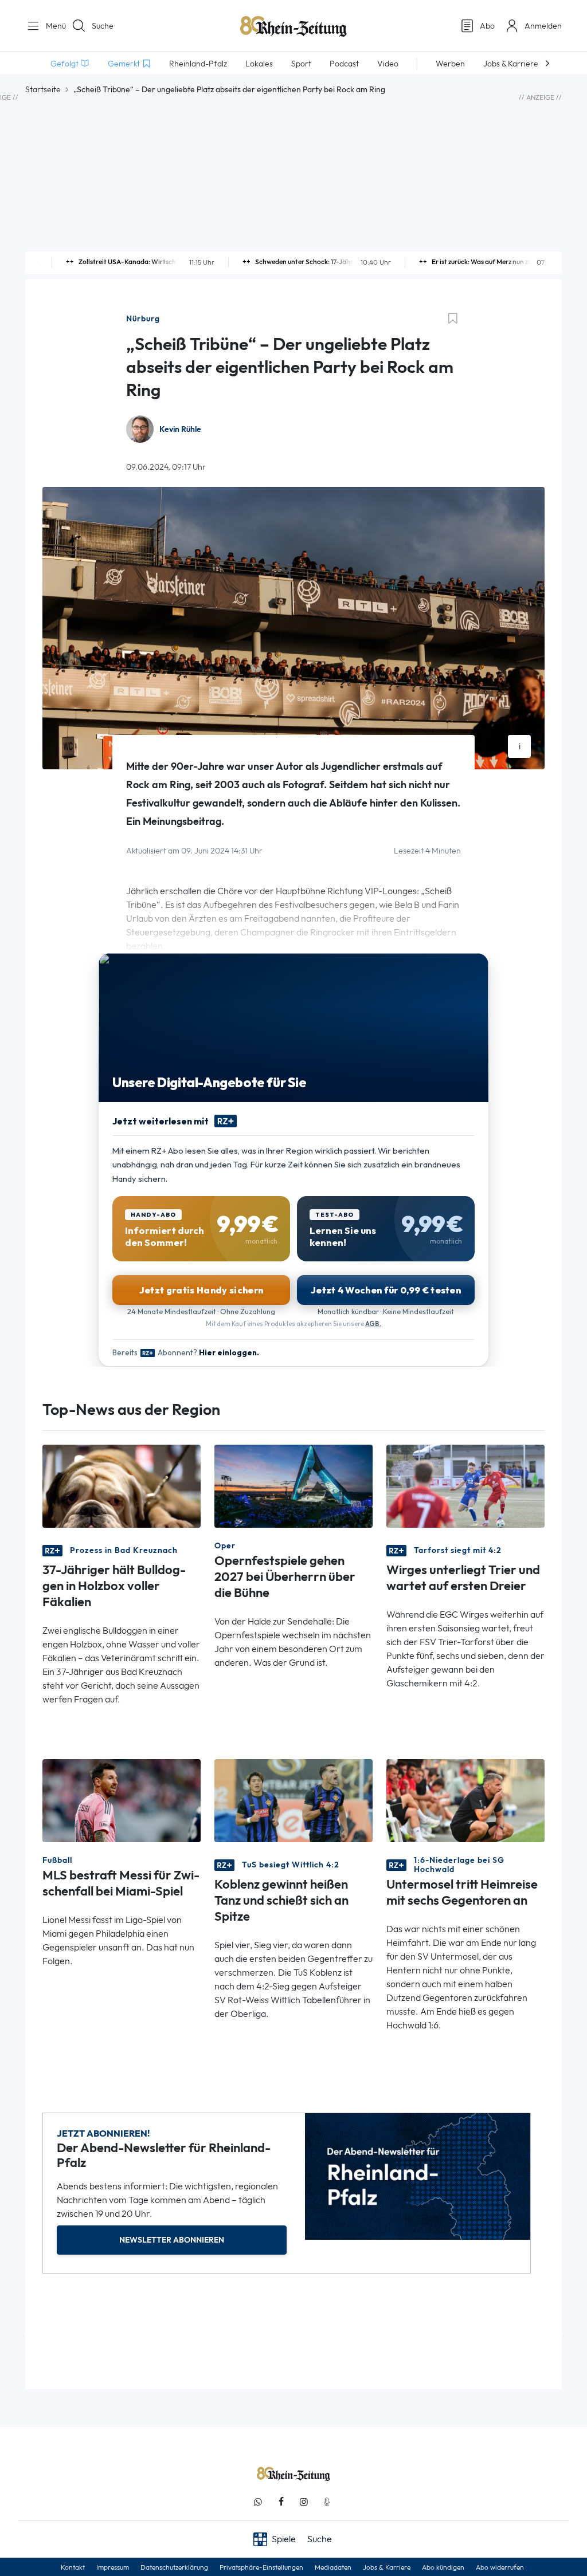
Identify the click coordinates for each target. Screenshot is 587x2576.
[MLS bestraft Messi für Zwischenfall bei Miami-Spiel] (122, 1800)
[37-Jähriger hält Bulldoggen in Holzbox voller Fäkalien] (122, 1486)
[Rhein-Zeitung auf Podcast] (327, 2502)
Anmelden (543, 26)
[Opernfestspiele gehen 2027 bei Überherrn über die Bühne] (293, 1486)
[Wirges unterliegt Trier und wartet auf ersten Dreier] (465, 1486)
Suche (103, 26)
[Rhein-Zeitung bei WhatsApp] (258, 2502)
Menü (52, 26)
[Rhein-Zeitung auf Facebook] (281, 2502)
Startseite (43, 89)
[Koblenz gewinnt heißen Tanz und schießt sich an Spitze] (293, 1800)
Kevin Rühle (180, 429)
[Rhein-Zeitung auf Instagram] (304, 2502)
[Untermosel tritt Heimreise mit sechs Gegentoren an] (465, 1800)
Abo (487, 26)
